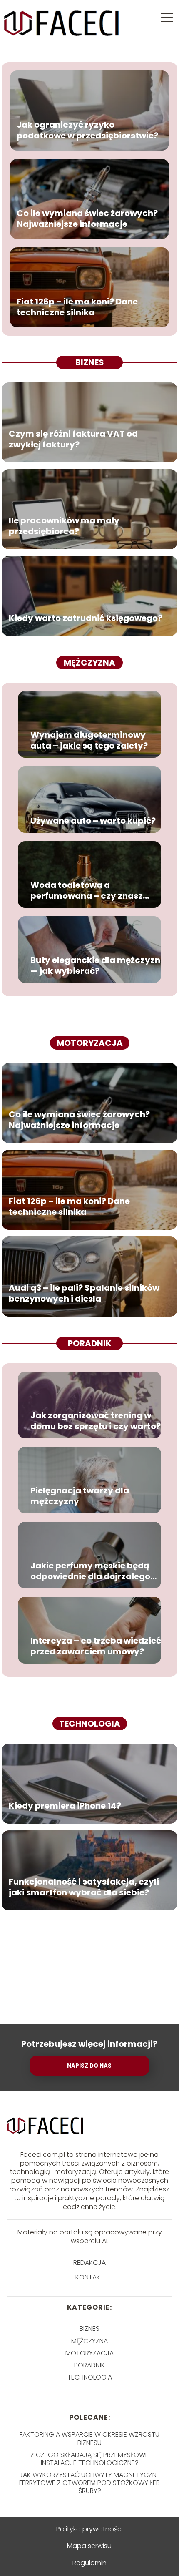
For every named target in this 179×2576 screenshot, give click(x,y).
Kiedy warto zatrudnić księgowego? (86, 618)
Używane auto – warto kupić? (93, 821)
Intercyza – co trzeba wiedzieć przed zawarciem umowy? (96, 1646)
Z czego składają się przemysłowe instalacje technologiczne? (89, 2459)
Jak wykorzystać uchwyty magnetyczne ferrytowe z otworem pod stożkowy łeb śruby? (89, 2483)
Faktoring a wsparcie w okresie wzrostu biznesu (89, 2438)
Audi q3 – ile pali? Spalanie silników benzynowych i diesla (84, 1293)
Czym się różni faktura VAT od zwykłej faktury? (73, 439)
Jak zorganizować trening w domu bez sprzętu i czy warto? (96, 1421)
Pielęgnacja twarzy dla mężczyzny (80, 1496)
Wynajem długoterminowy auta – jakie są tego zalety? (89, 740)
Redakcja (89, 2263)
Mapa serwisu (89, 2546)
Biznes (90, 362)
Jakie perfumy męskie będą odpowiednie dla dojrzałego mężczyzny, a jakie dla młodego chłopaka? (90, 1571)
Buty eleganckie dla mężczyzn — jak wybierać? (95, 965)
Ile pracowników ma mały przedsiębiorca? (64, 526)
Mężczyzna (89, 663)
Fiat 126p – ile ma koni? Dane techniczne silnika (77, 307)
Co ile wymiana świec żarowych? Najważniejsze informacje (87, 219)
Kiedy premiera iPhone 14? (65, 1806)
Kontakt (90, 2278)
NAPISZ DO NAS (89, 2066)
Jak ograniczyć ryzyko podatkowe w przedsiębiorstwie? (87, 130)
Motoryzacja (90, 1043)
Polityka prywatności (89, 2529)
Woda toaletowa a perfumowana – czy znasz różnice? (87, 890)
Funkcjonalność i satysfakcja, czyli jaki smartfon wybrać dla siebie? (84, 1887)
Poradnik (90, 1343)
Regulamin (89, 2563)
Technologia (90, 1724)
